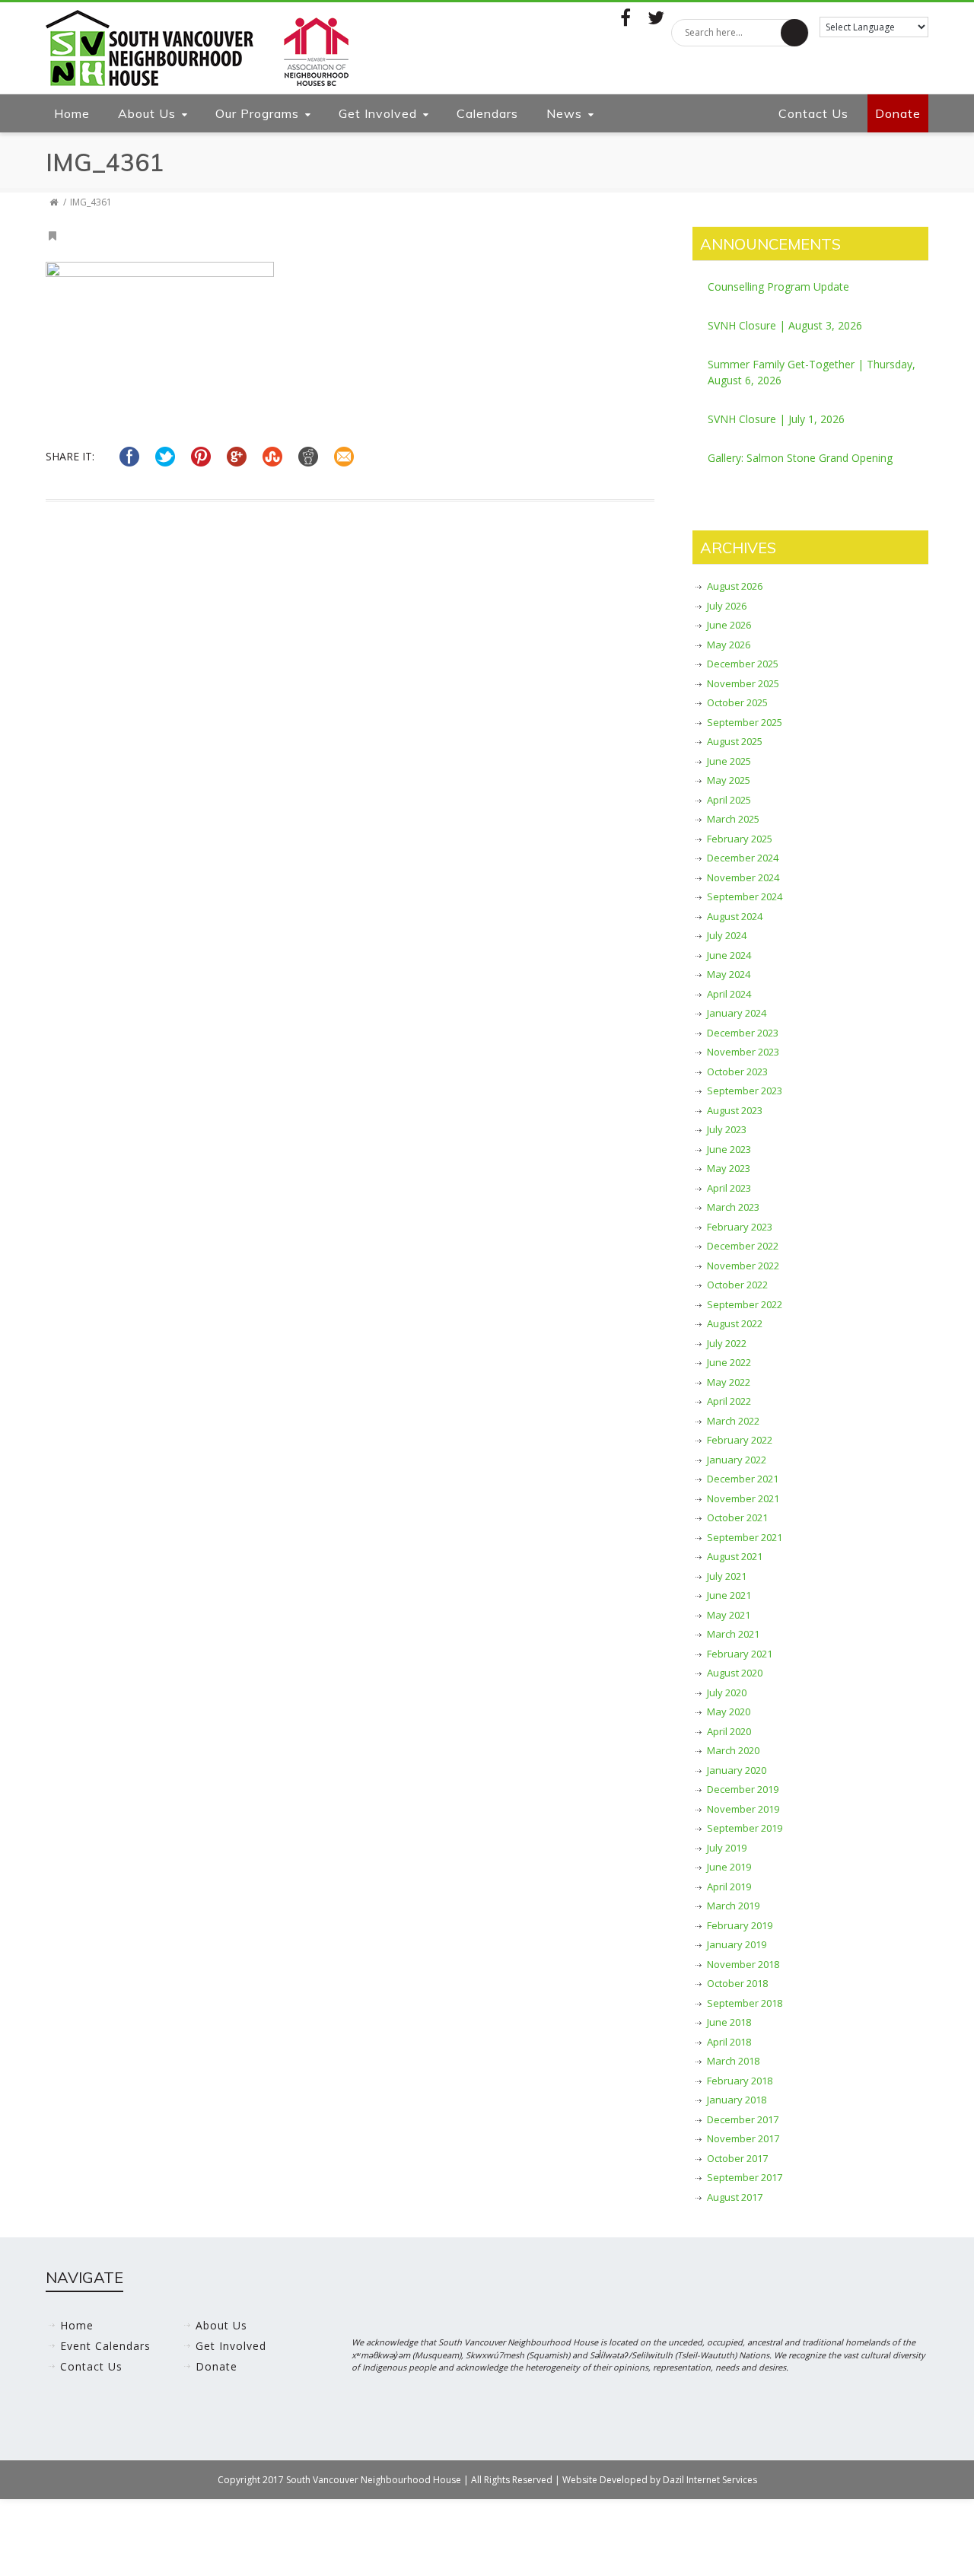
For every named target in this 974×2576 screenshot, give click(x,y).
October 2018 (737, 1983)
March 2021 (733, 1634)
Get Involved (378, 113)
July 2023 (727, 1129)
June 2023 (729, 1149)
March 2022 (733, 1421)
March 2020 (733, 1750)
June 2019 (729, 1867)
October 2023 (737, 1071)
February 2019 (740, 1925)
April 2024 (729, 994)
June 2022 (729, 1362)
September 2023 (745, 1091)
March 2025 (733, 819)
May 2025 (729, 780)
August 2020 (735, 1673)
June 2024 (729, 955)
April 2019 (729, 1887)
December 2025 (743, 664)
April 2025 (729, 800)
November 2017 (743, 2138)
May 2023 (729, 1168)
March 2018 (733, 2061)
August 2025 (735, 741)
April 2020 (729, 1731)
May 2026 (729, 645)
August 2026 (735, 586)
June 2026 (729, 625)
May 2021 (729, 1615)
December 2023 (743, 1033)
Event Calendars (105, 2346)
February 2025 (740, 839)
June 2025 (729, 761)
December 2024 (743, 858)
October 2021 (737, 1517)
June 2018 (729, 2022)
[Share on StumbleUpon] (272, 457)
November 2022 (743, 1266)
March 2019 (733, 1906)
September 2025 (745, 722)
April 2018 (729, 2042)
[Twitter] (656, 18)
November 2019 (743, 1809)
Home (72, 113)
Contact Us (813, 113)
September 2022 (745, 1304)
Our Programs (257, 113)
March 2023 (733, 1207)
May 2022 (729, 1382)
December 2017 (743, 2119)
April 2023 (729, 1188)
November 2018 (743, 1964)
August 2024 (735, 916)
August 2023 (735, 1110)
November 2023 (743, 1052)
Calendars (487, 113)
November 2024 (743, 877)
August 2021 (735, 1556)
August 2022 (735, 1323)
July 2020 (727, 1692)
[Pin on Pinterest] (201, 457)
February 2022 (740, 1440)
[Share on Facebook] (129, 457)
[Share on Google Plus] (237, 457)
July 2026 (727, 606)
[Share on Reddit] (308, 457)
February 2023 (740, 1227)
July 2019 (727, 1848)
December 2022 (743, 1246)
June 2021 (729, 1595)
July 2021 (727, 1576)
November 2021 (743, 1498)
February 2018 (740, 2081)
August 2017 (735, 2197)
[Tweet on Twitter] (165, 457)
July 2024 (727, 935)
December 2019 (743, 1789)
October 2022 (737, 1285)
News (564, 113)
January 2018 (737, 2100)
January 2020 (737, 1770)
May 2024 (729, 974)
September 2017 (745, 2177)
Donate (898, 113)
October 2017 (737, 2158)
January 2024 (737, 1013)
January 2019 (737, 1944)
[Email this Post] (344, 457)
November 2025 (743, 683)
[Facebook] (625, 18)
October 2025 (737, 702)
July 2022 (727, 1343)
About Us (147, 113)
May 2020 (729, 1711)
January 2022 (737, 1460)
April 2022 (729, 1401)
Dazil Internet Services (710, 2480)
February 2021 (740, 1654)
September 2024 (745, 896)
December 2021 (743, 1479)
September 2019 (745, 1828)
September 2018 (745, 2003)
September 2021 (745, 1537)
